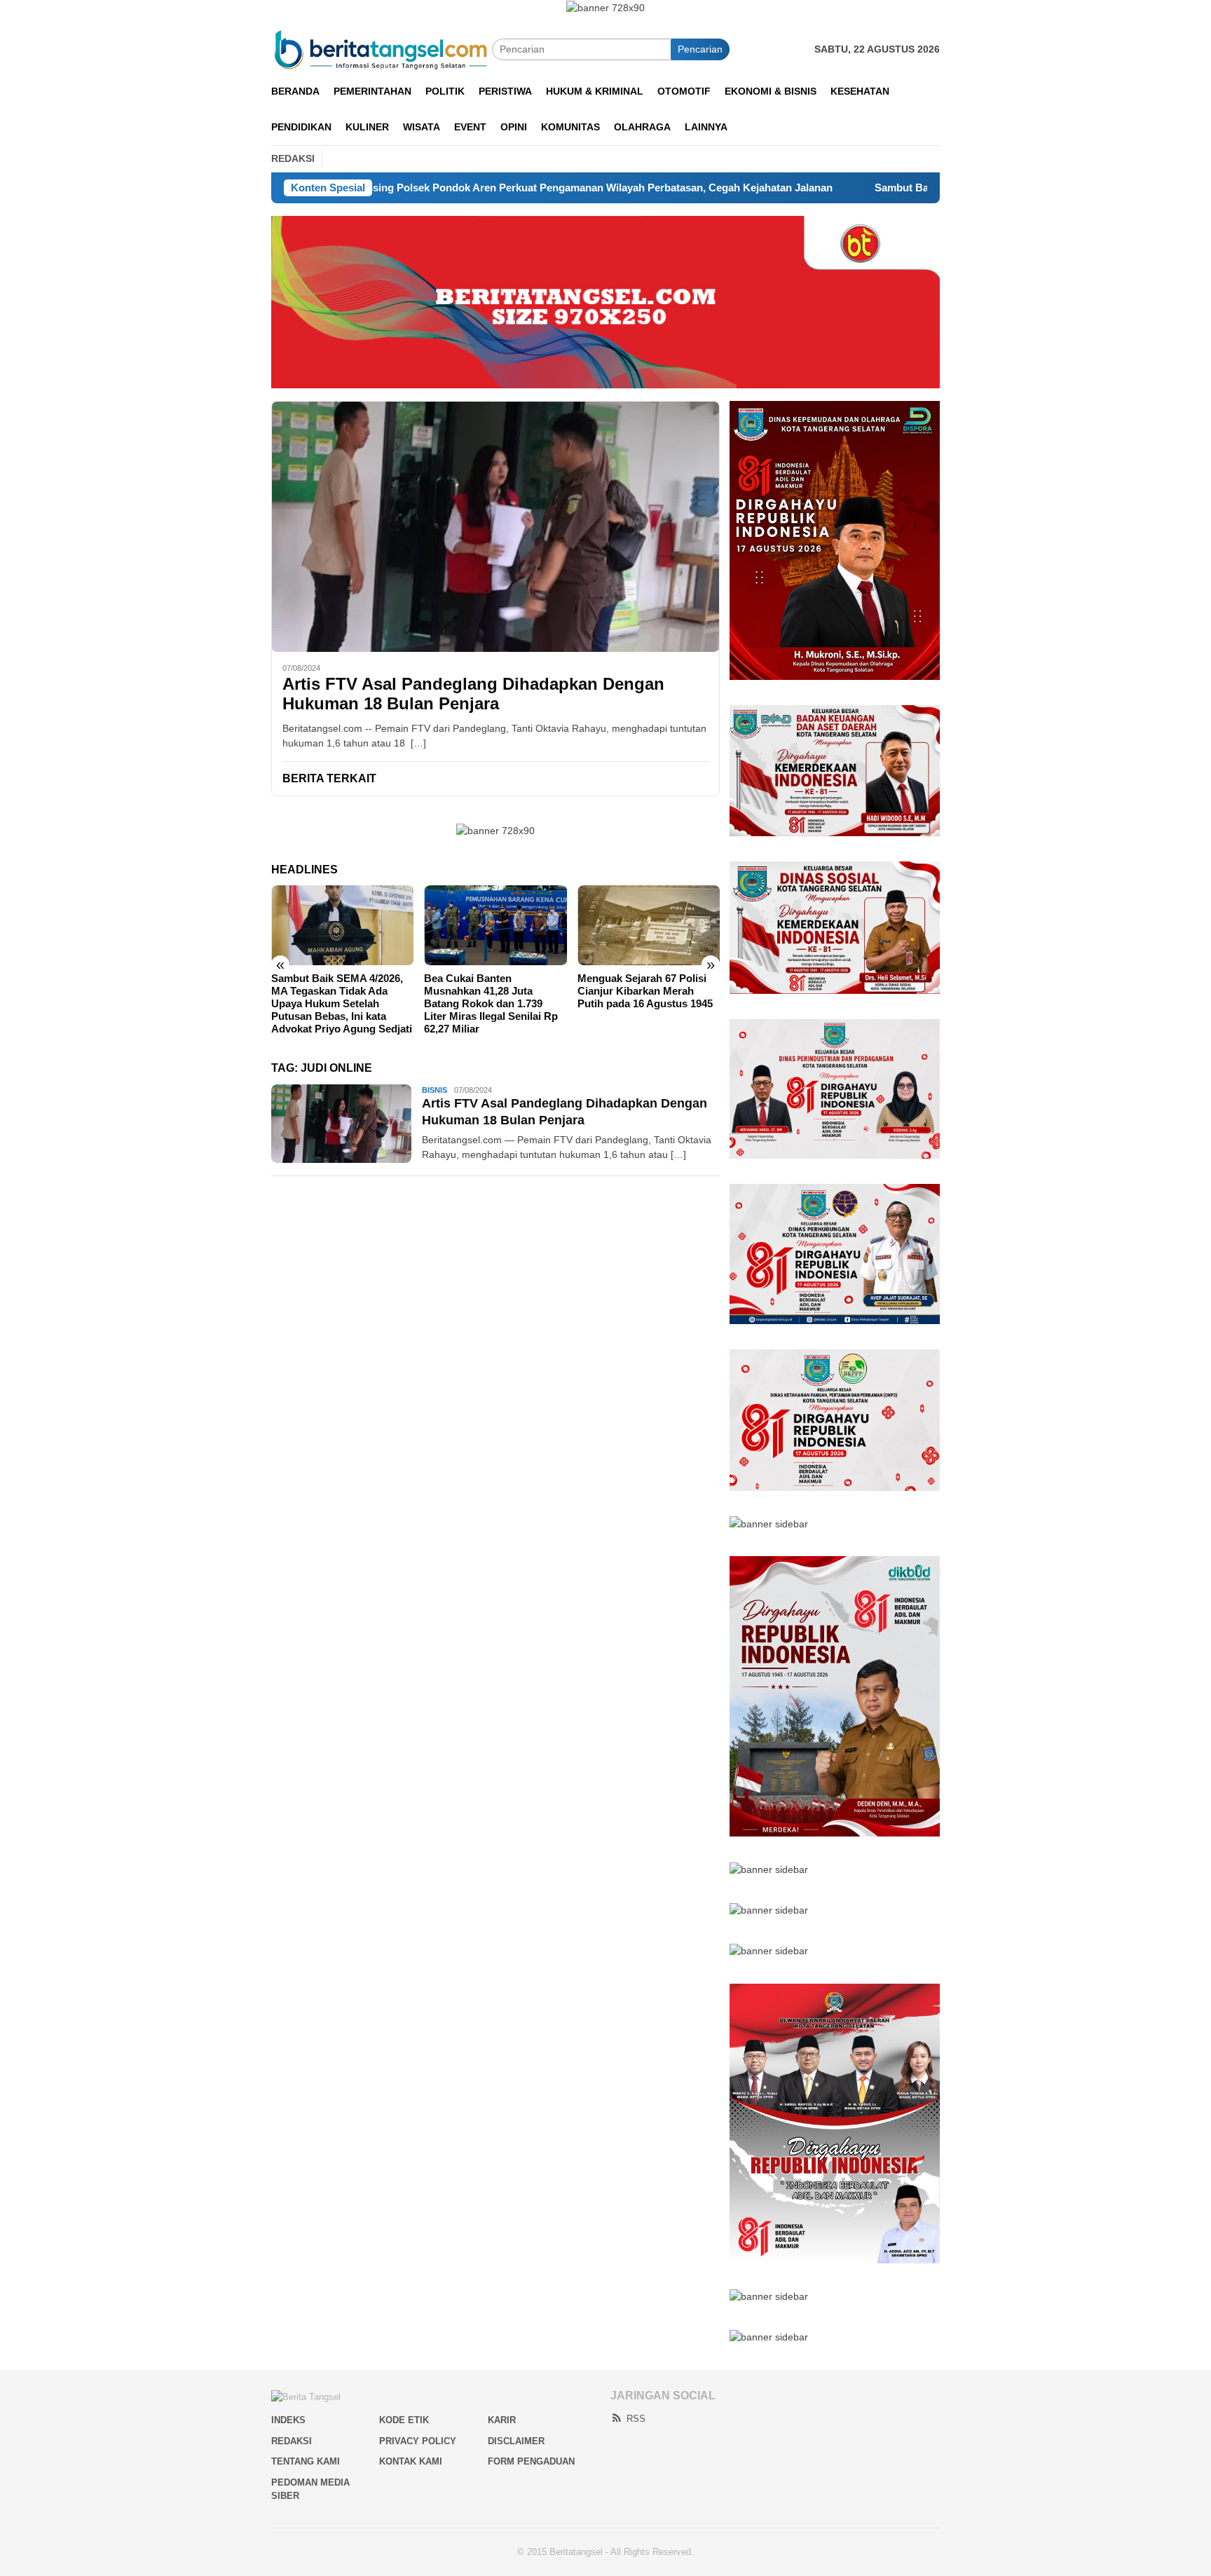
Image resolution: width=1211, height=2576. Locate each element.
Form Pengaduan (531, 2461)
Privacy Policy (418, 2441)
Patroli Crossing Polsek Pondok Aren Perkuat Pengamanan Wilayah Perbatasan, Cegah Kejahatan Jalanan (426, 188)
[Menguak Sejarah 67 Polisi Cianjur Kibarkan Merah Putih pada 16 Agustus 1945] (649, 925)
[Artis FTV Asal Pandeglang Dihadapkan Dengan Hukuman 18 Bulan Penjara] (495, 526)
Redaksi (292, 2441)
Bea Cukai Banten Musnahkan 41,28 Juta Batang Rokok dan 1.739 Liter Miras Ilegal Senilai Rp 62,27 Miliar (491, 1003)
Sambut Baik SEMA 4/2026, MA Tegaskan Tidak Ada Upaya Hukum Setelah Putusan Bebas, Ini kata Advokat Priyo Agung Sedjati (342, 1003)
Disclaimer (516, 2441)
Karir (502, 2420)
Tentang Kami (306, 2461)
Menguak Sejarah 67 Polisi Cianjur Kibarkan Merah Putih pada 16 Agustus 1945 (645, 991)
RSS (636, 2419)
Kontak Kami (411, 2461)
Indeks (288, 2420)
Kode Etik (404, 2420)
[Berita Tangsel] (382, 48)
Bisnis (435, 1090)
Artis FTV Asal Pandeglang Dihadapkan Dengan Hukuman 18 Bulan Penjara (473, 694)
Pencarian (700, 49)
